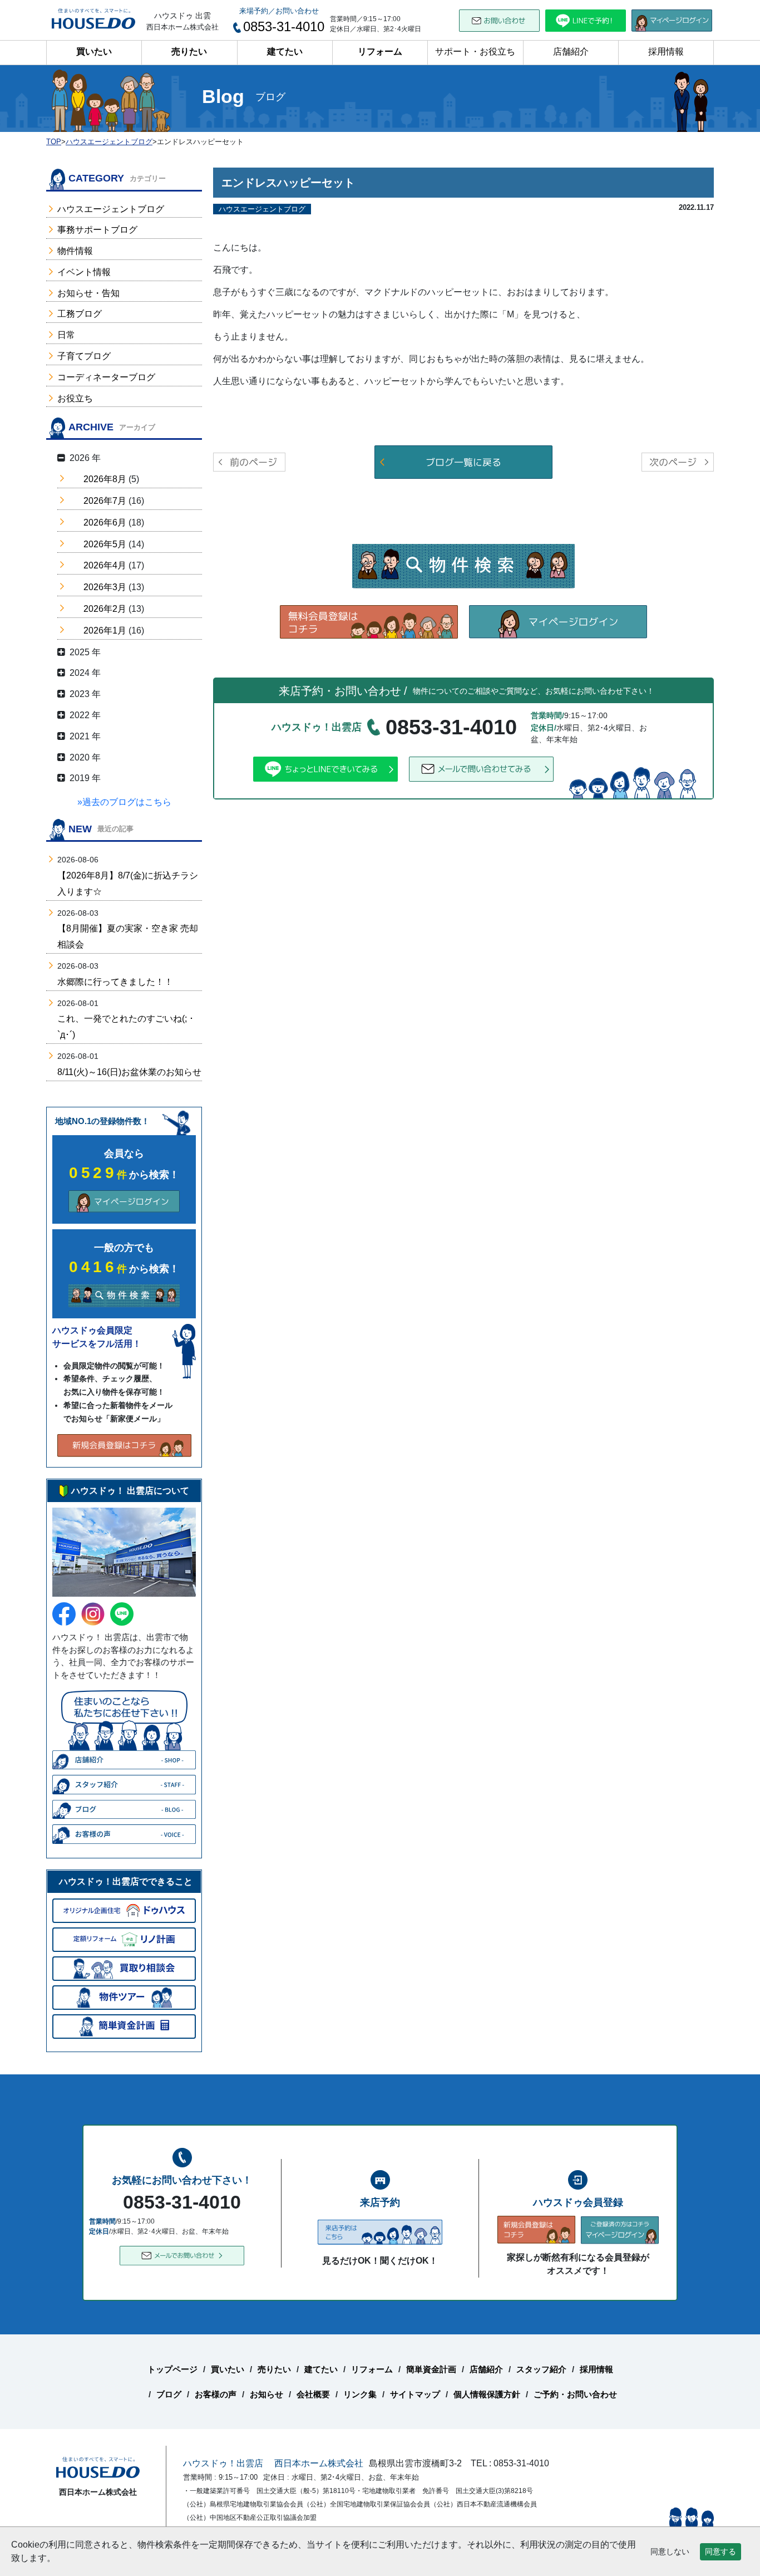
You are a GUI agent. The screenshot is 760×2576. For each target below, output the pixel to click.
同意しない (670, 2552)
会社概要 (313, 2394)
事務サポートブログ (97, 230)
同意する (720, 2552)
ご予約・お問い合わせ (575, 2394)
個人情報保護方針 (487, 2394)
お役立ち (75, 398)
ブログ (169, 2394)
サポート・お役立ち (475, 51)
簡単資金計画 (431, 2369)
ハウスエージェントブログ (111, 209)
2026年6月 (105, 522)
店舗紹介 (571, 51)
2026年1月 (105, 630)
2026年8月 (105, 479)
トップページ (172, 2369)
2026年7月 (105, 501)
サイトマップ (415, 2394)
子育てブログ (84, 356)
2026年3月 (105, 587)
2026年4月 (105, 565)
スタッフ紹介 (541, 2369)
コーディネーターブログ (106, 377)
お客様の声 (216, 2394)
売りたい (189, 51)
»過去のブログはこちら (124, 802)
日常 (66, 335)
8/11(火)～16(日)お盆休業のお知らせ (129, 1072)
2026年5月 (105, 544)
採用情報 (666, 51)
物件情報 (75, 251)
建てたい (285, 51)
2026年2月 (105, 609)
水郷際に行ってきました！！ (115, 982)
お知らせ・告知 (88, 293)
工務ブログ (80, 314)
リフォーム (380, 51)
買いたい (94, 51)
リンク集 (360, 2394)
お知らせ (267, 2394)
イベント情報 (84, 272)
